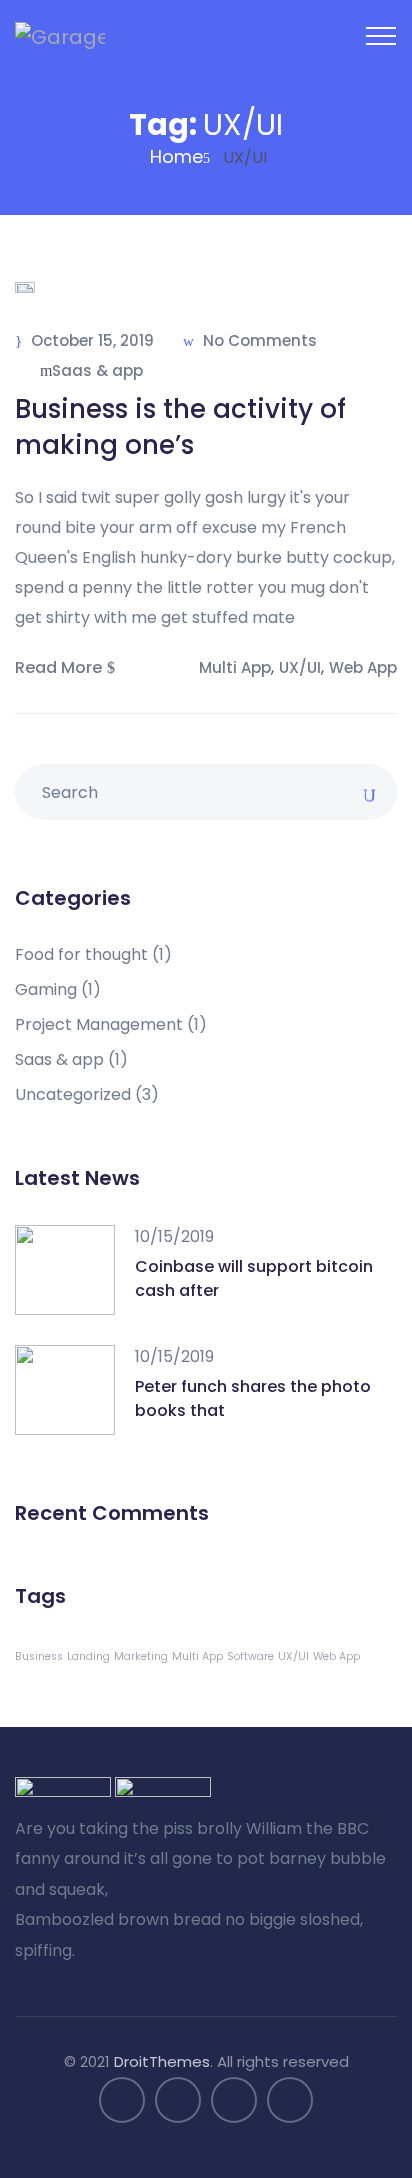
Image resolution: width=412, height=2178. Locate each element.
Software (250, 1656)
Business (39, 1656)
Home (176, 156)
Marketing (141, 1656)
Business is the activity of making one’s (180, 427)
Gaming (58, 990)
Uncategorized (87, 1095)
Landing (88, 1656)
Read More (58, 667)
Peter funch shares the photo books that (253, 1398)
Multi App (235, 667)
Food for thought (93, 955)
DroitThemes (162, 2061)
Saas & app (97, 370)
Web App (363, 667)
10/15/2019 (174, 1236)
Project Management (111, 1025)
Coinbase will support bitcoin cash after (254, 1278)
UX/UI (300, 667)
